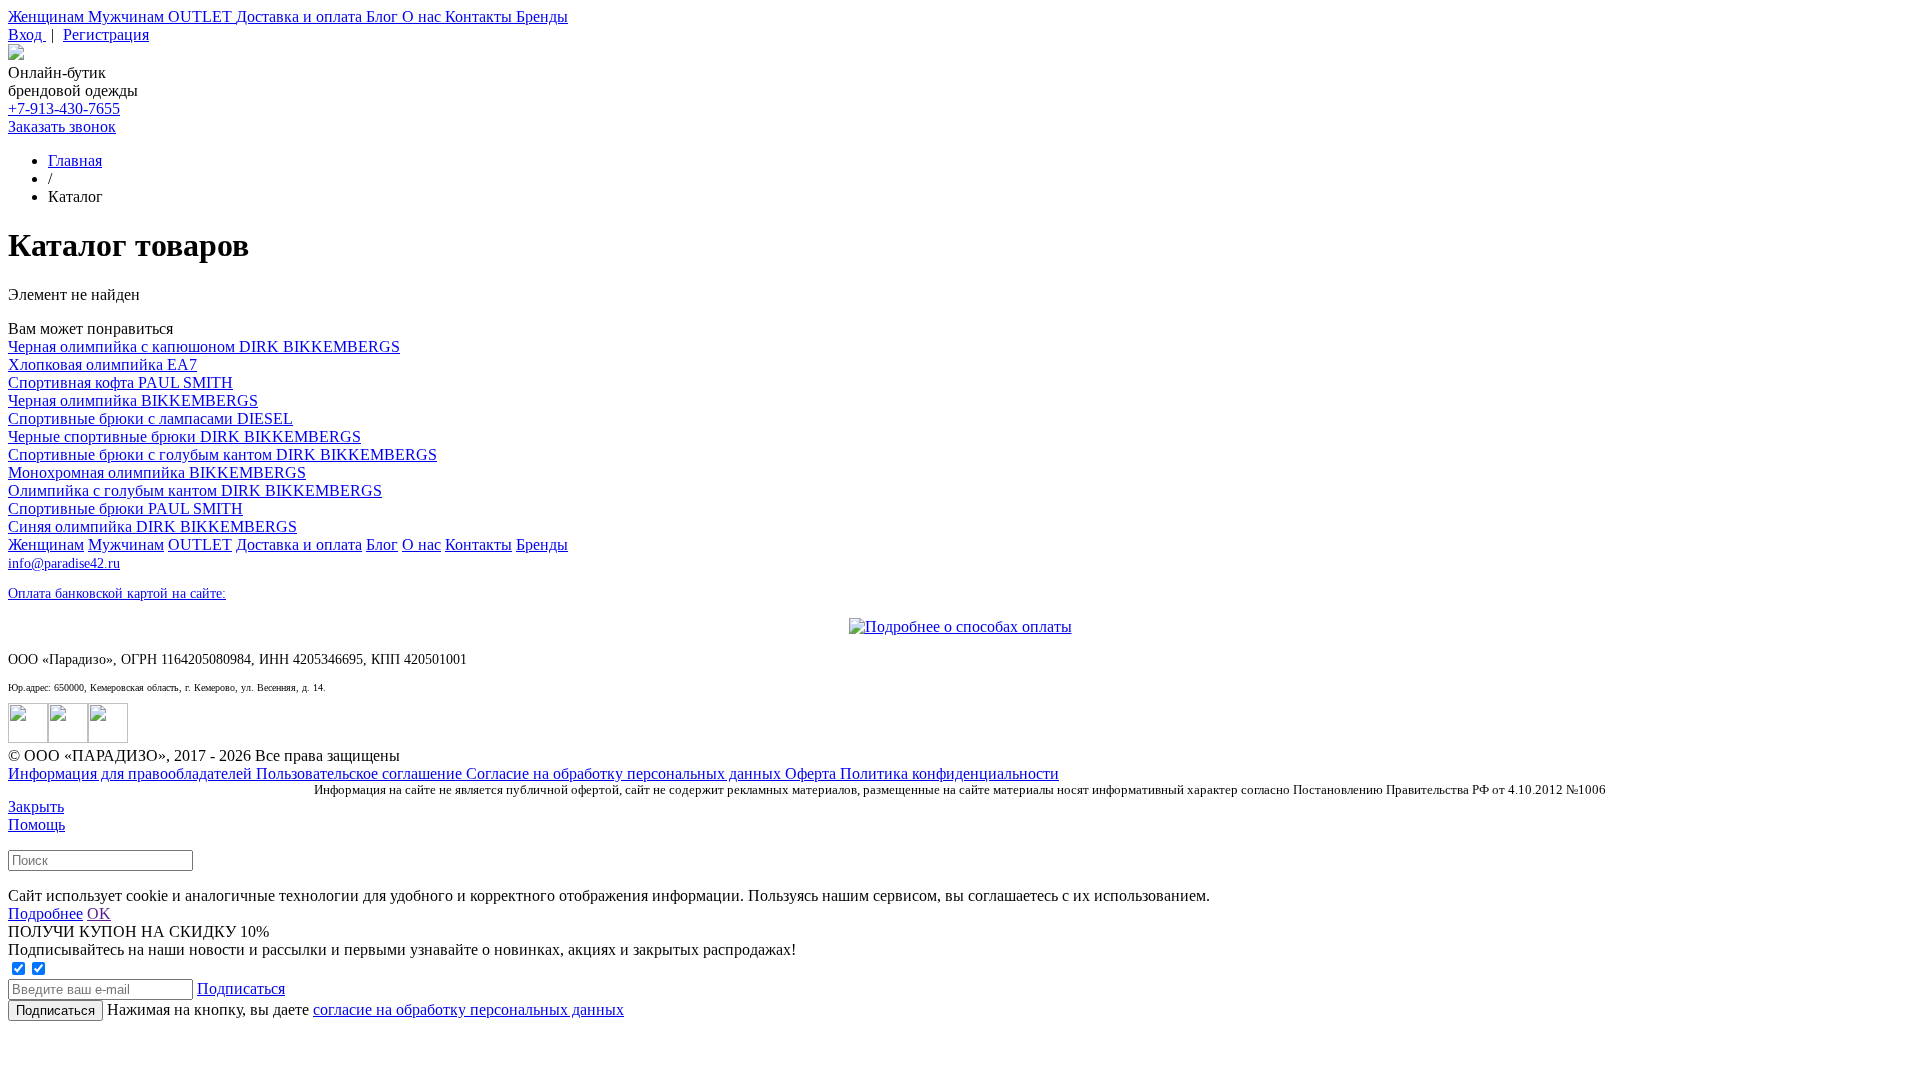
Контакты (480, 16)
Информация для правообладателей (132, 773)
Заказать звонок (62, 126)
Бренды (542, 16)
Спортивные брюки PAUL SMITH (125, 508)
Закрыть (36, 806)
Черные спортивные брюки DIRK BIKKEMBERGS (184, 436)
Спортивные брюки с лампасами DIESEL (150, 418)
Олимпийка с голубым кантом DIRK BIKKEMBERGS (195, 490)
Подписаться (241, 988)
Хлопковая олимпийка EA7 (102, 364)
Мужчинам (128, 16)
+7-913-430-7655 (64, 108)
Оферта (812, 773)
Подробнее (45, 913)
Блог (384, 16)
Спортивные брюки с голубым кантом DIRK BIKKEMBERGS (222, 454)
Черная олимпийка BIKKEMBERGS (133, 400)
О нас (423, 16)
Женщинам (48, 16)
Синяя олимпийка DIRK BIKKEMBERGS (152, 526)
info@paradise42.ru (64, 563)
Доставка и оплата (301, 16)
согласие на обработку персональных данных (468, 1009)
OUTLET (202, 16)
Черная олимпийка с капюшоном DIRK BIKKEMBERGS (204, 346)
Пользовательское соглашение (361, 773)
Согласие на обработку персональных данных (625, 773)
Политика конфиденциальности (949, 773)
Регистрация (106, 34)
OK (99, 913)
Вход (27, 34)
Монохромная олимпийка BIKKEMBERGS (157, 472)
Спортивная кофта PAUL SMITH (120, 382)
